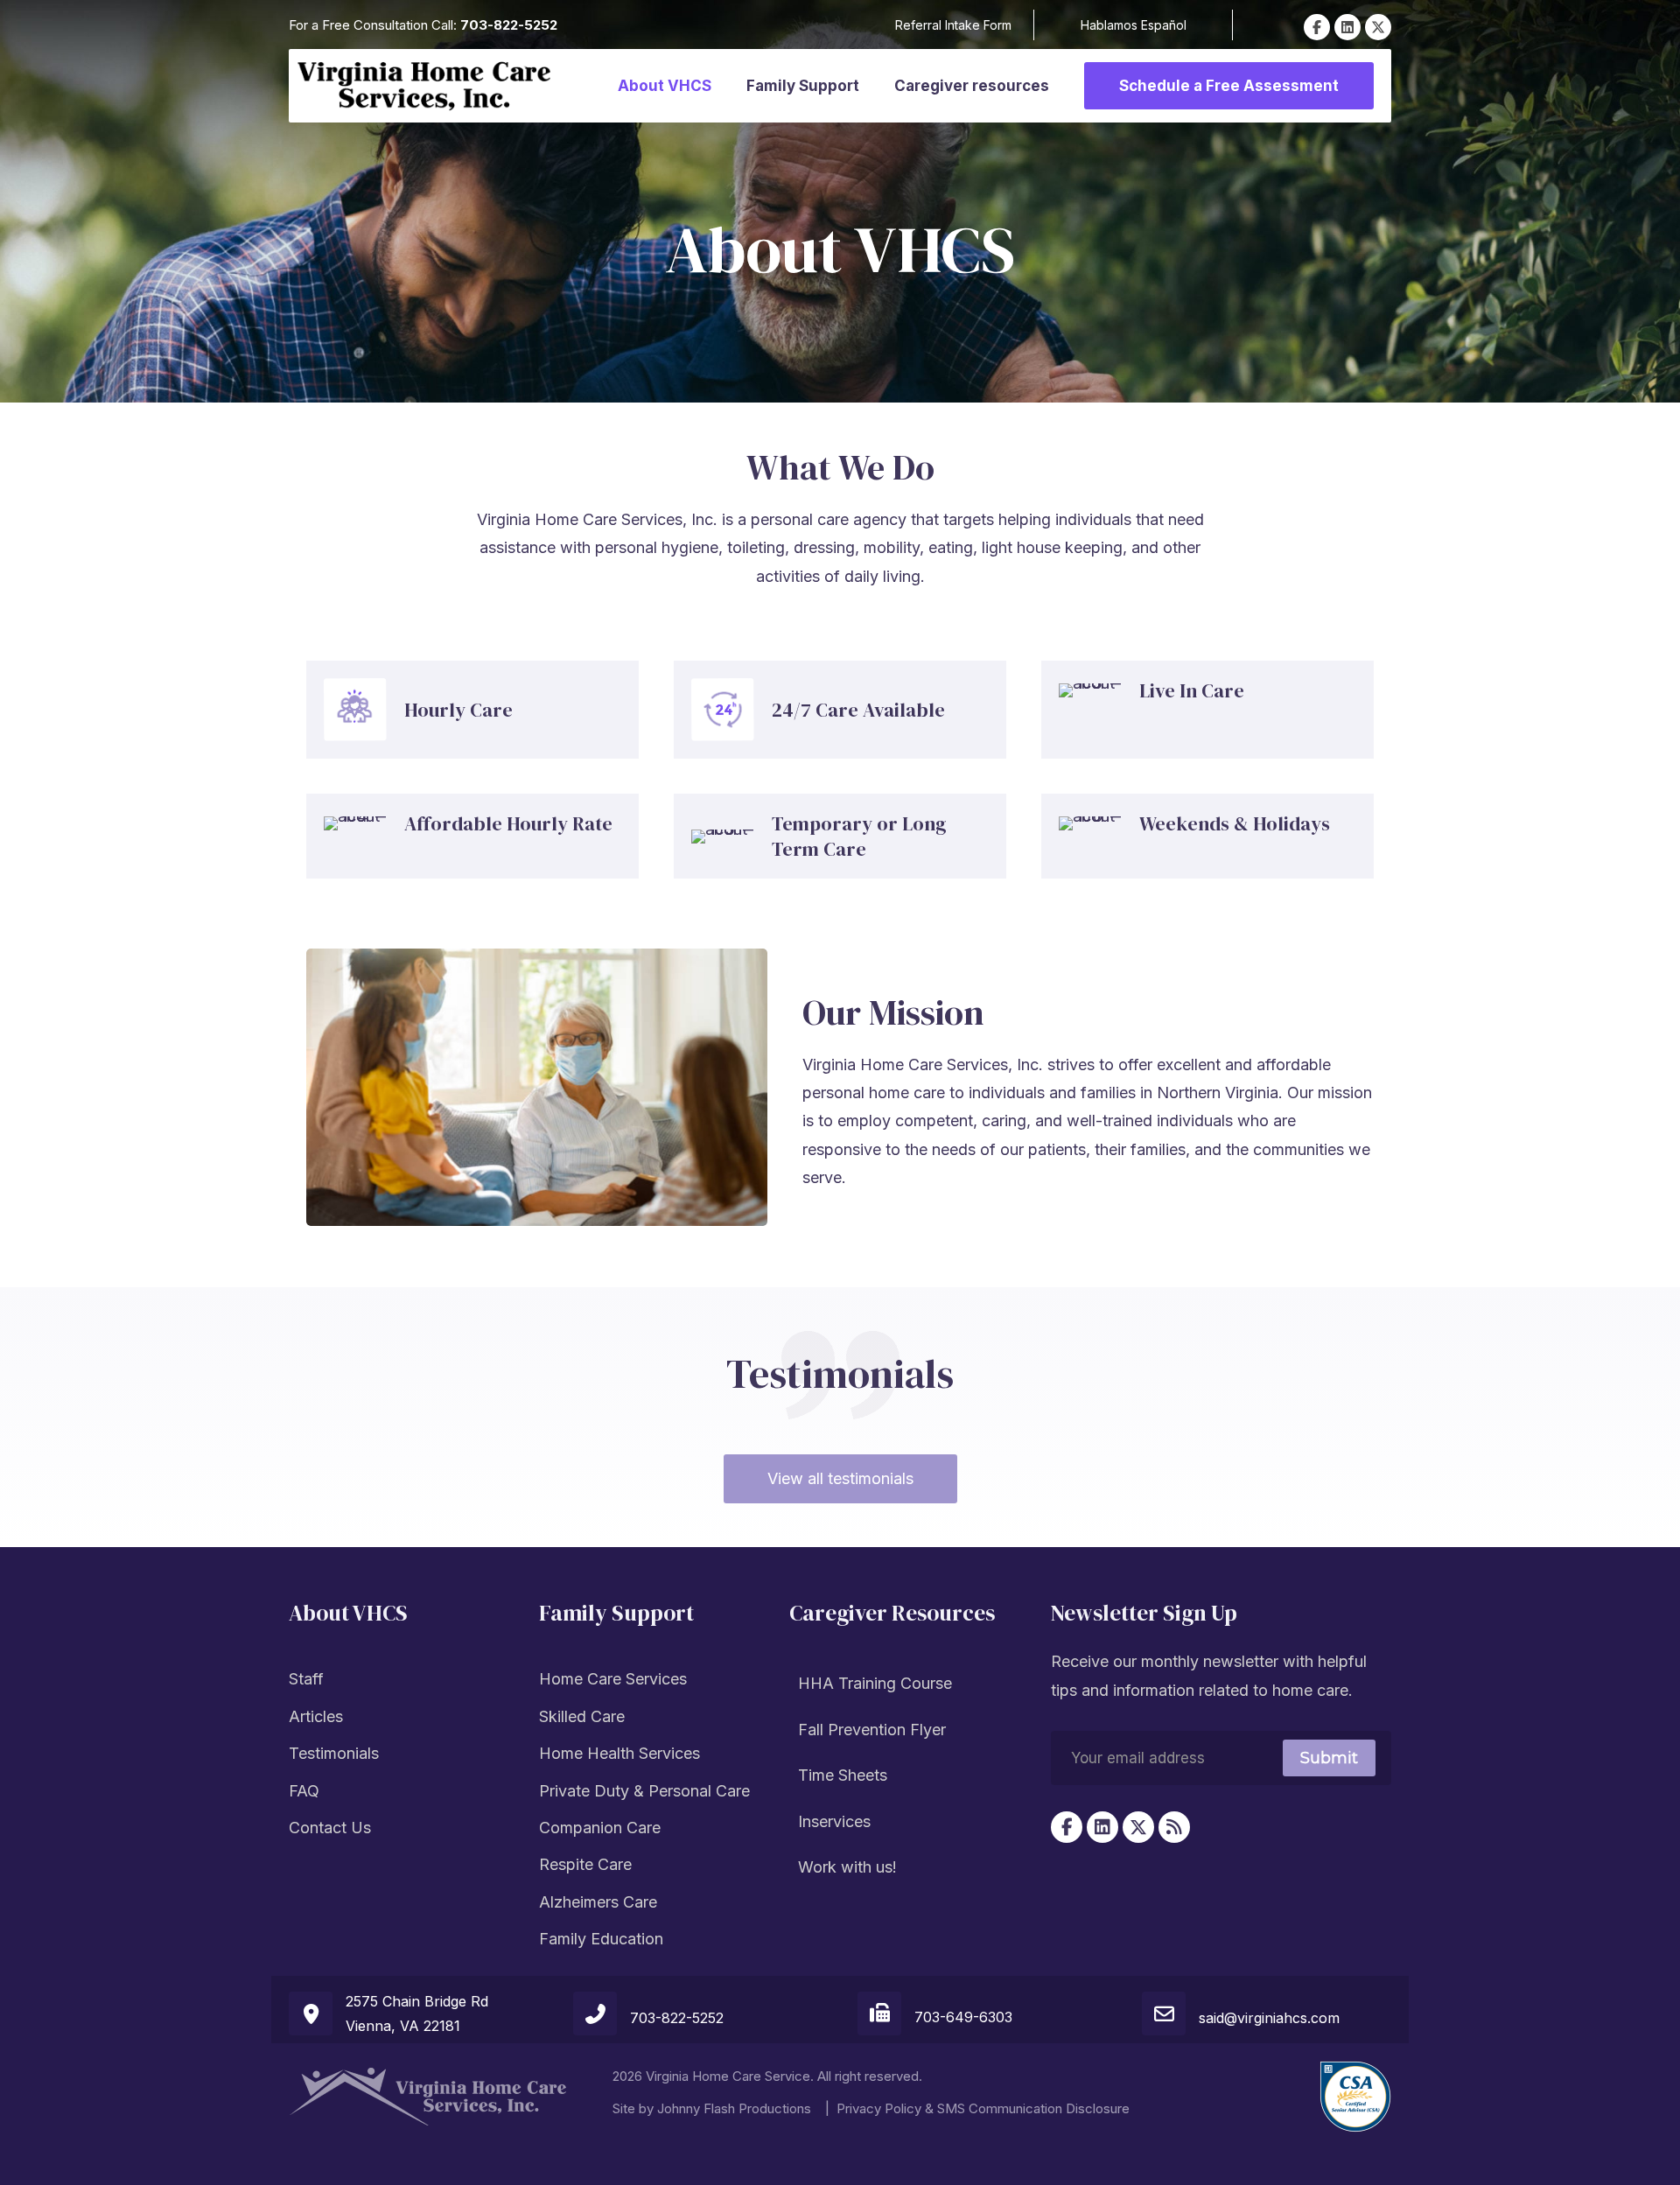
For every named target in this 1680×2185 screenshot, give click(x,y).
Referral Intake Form (953, 25)
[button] (1317, 27)
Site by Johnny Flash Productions (712, 2108)
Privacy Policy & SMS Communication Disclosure (983, 2108)
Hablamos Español (1134, 25)
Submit (1329, 1758)
